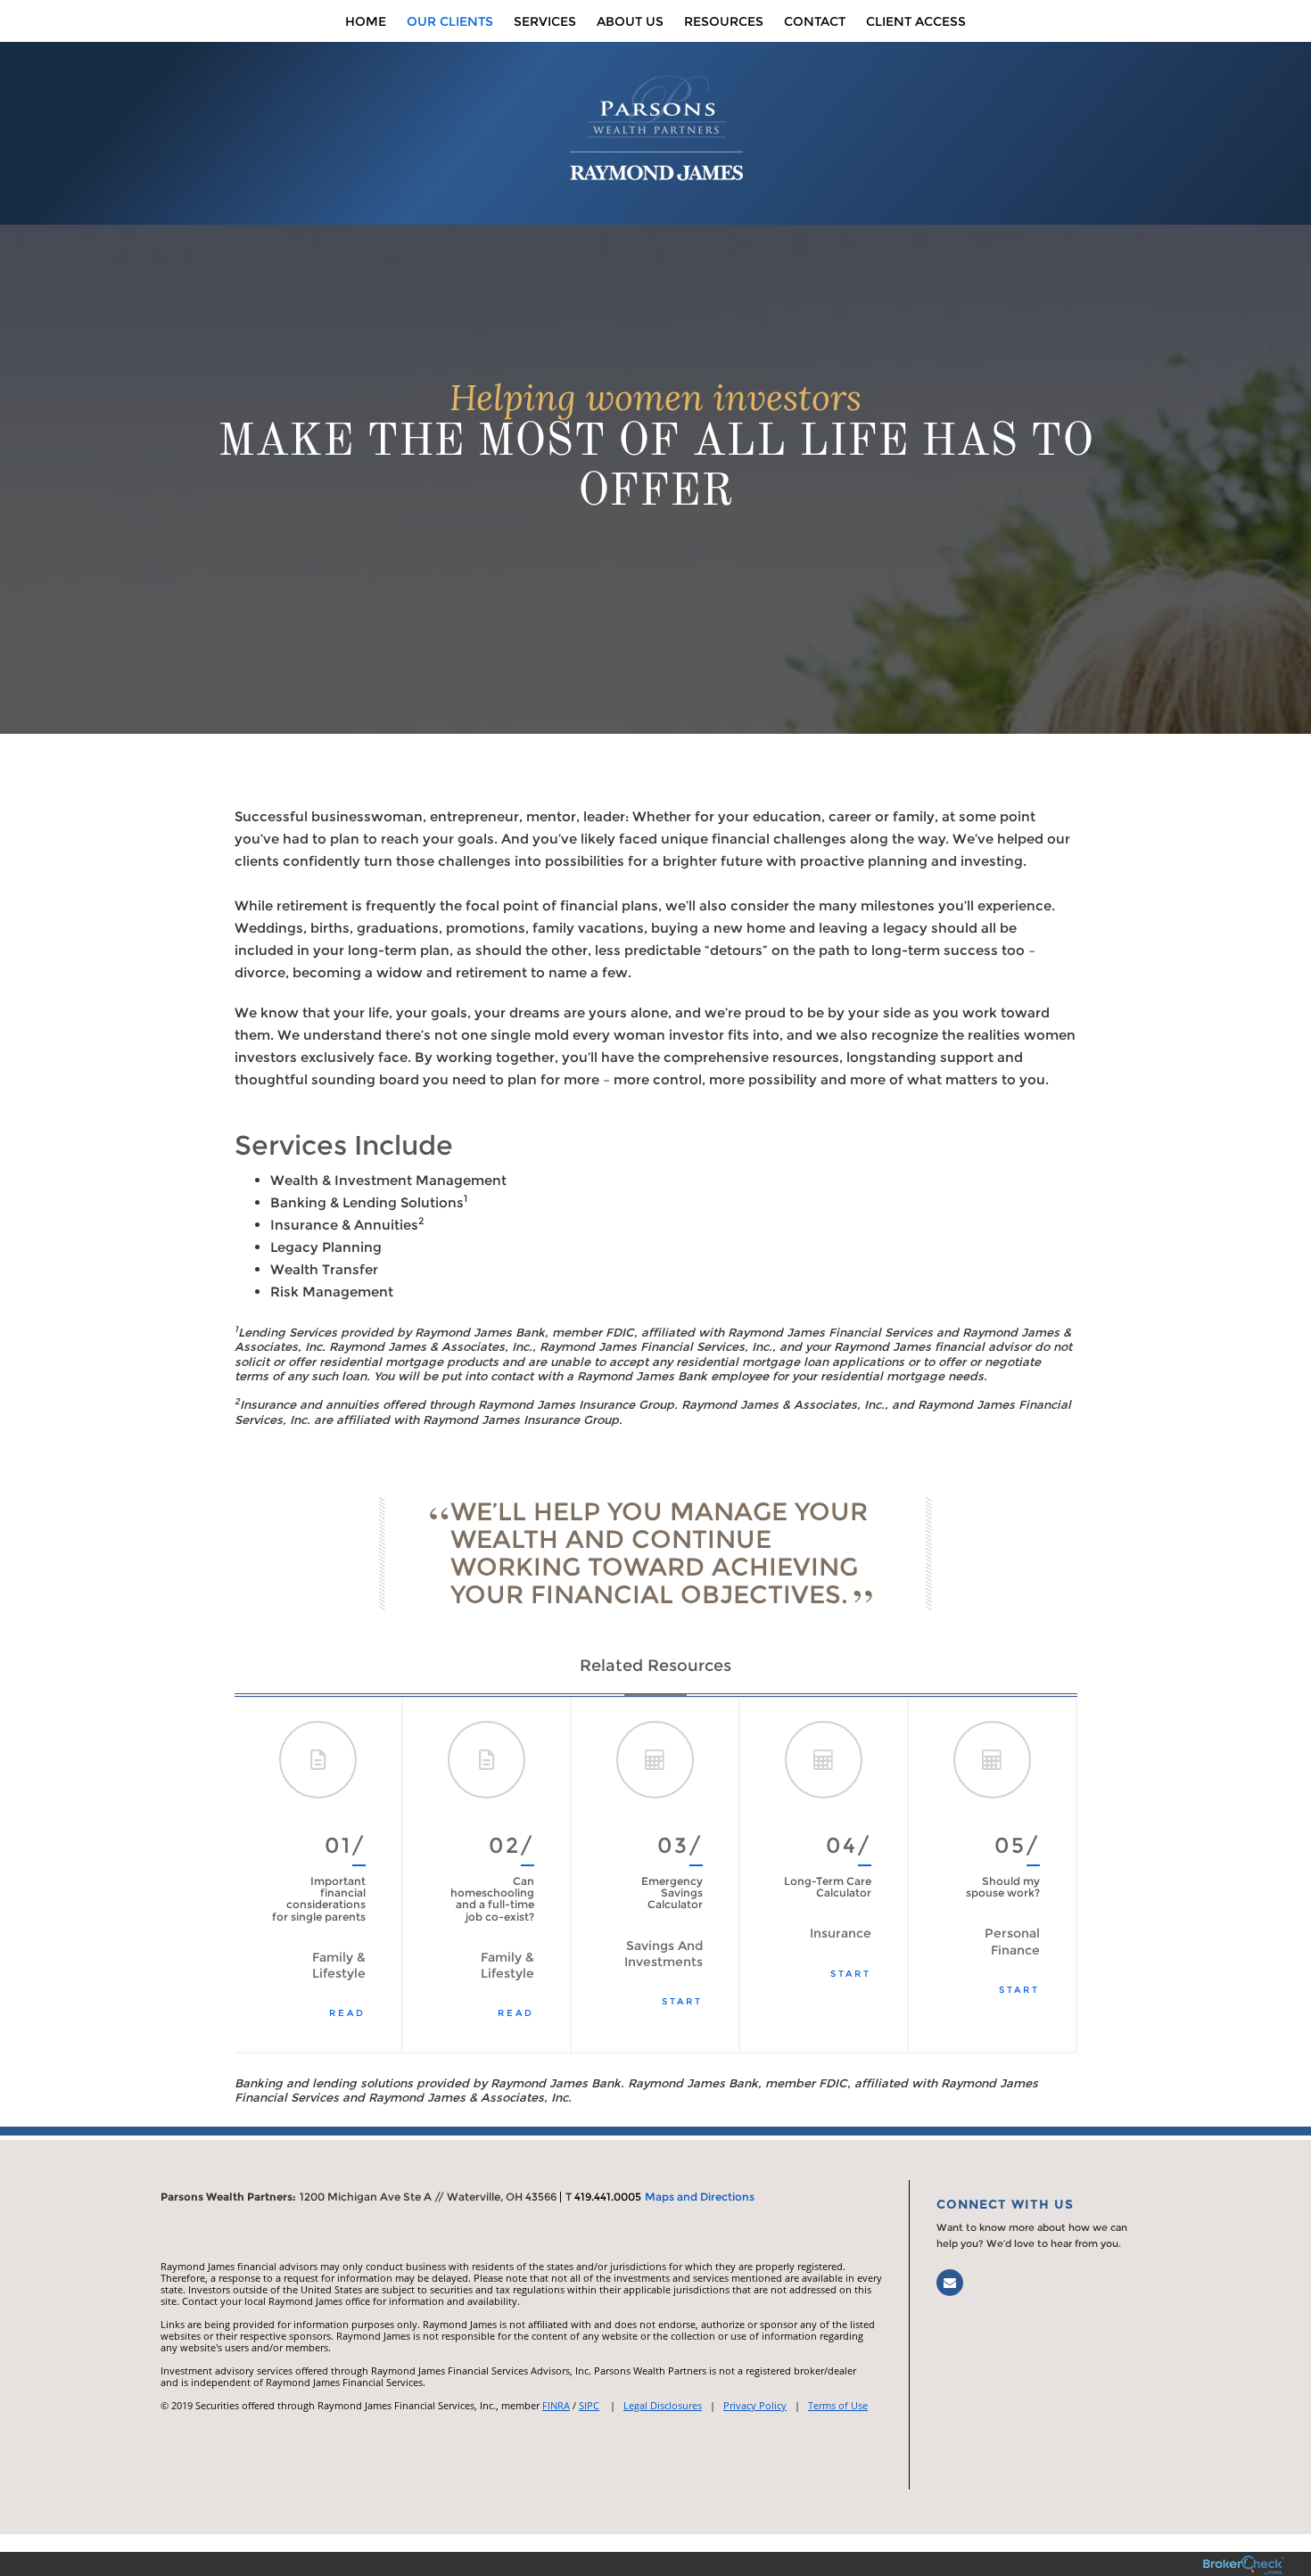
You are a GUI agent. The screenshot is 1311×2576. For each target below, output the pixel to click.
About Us (630, 21)
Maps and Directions (700, 2197)
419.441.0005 (608, 2197)
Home (366, 21)
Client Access (916, 21)
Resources (724, 21)
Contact (815, 21)
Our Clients (450, 21)
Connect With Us (1005, 2204)
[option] (319, 1875)
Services (545, 21)
